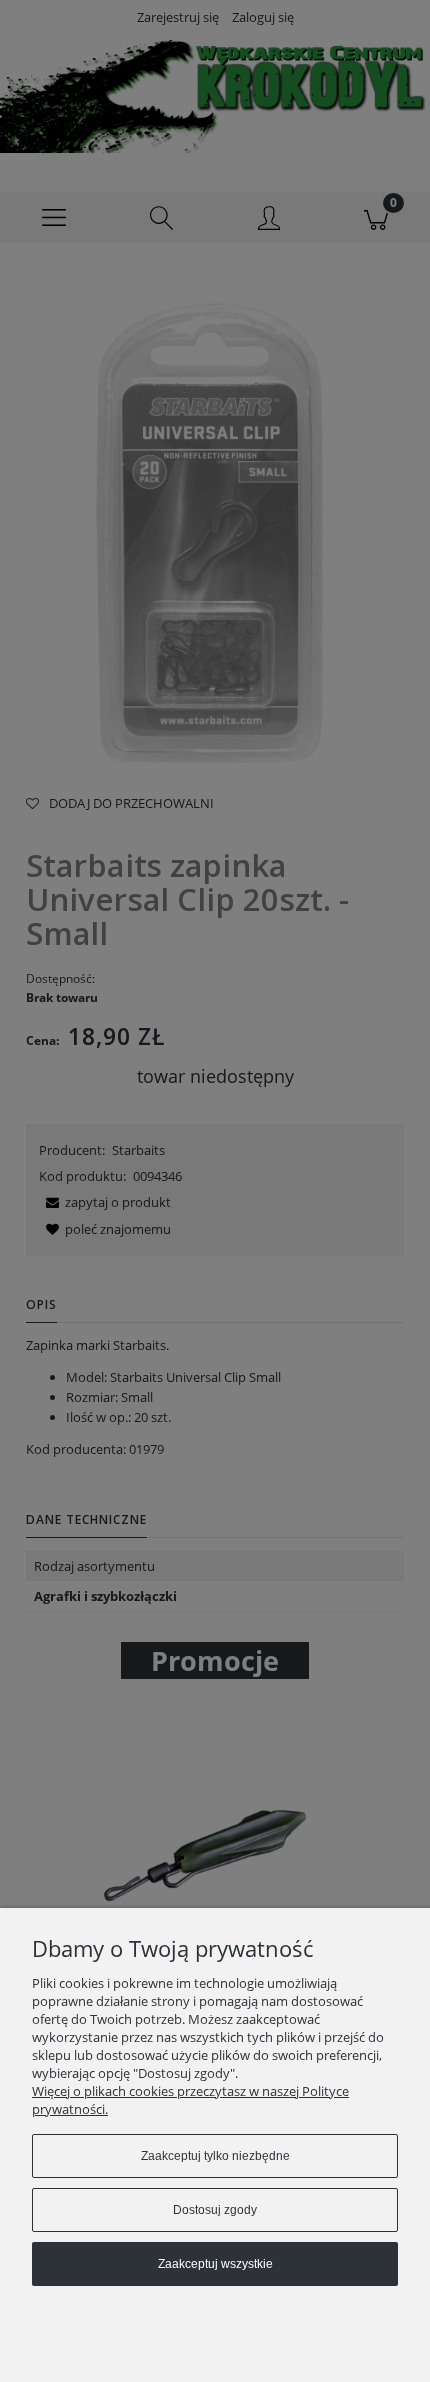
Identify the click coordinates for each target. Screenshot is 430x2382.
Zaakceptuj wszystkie (215, 2264)
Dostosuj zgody (215, 2210)
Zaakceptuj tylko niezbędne (215, 2156)
